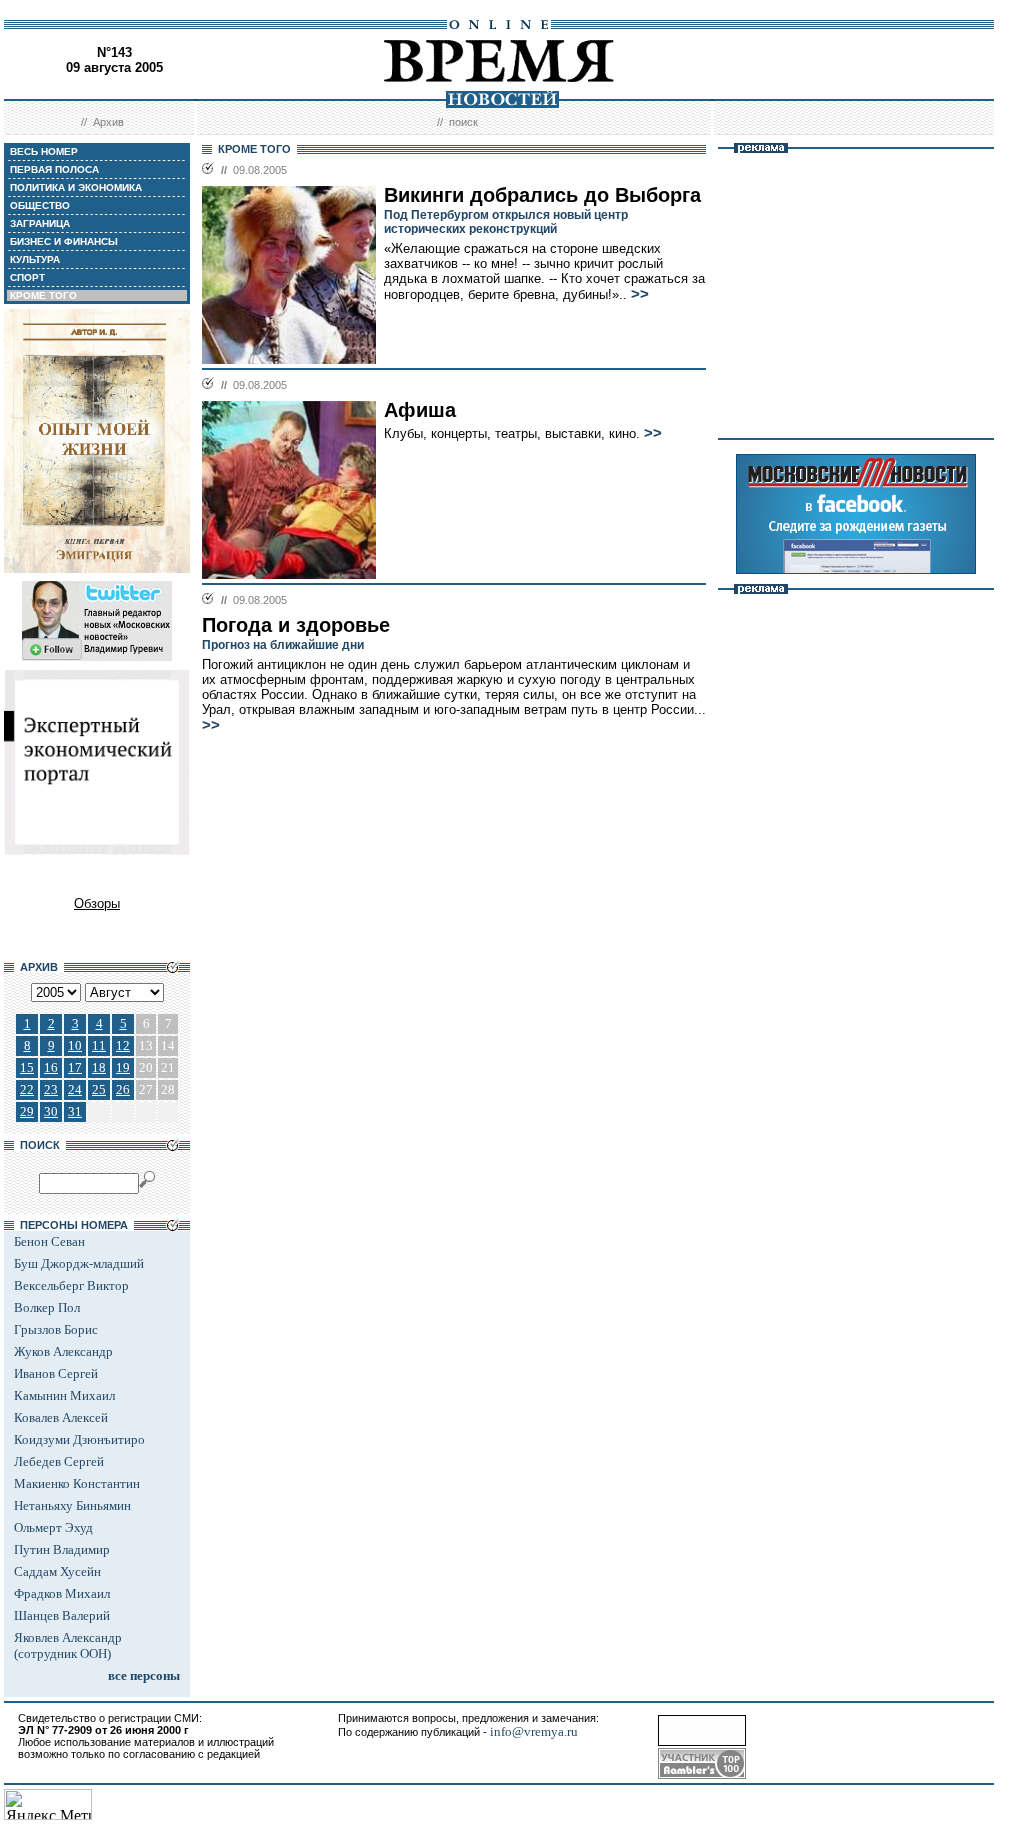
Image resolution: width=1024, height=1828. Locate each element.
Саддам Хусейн (57, 1571)
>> (640, 294)
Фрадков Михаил (62, 1593)
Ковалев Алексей (61, 1417)
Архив (108, 122)
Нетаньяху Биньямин (72, 1505)
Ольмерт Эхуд (53, 1527)
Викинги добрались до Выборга (542, 195)
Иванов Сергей (56, 1373)
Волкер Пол (47, 1307)
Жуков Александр (63, 1351)
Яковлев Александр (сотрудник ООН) (68, 1645)
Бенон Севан (49, 1241)
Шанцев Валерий (62, 1615)
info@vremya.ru (534, 1731)
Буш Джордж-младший (79, 1263)
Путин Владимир (62, 1549)
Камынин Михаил (64, 1395)
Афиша (420, 410)
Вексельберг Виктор (71, 1285)
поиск (463, 122)
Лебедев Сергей (59, 1461)
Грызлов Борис (56, 1329)
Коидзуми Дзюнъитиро (79, 1439)
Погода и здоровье (296, 625)
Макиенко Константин (77, 1483)
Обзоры (97, 903)
